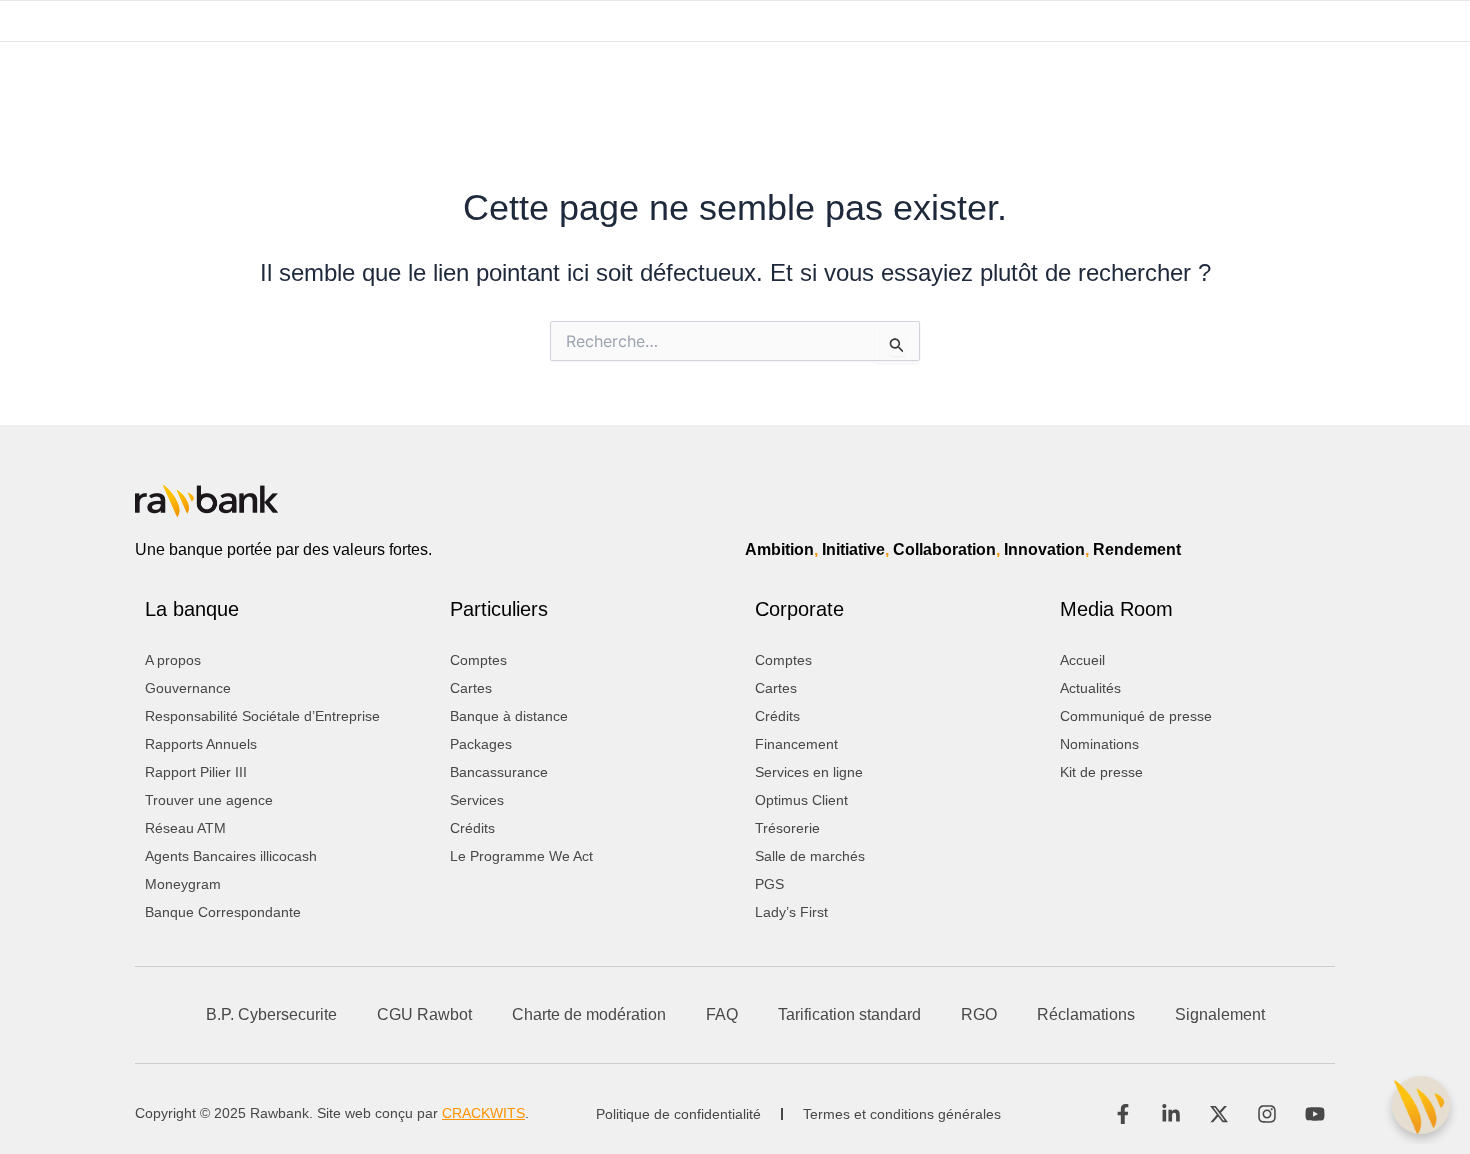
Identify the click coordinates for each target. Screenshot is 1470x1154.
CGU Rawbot (424, 1014)
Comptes (478, 660)
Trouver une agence (209, 800)
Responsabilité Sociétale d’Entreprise (262, 716)
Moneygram (183, 884)
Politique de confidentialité (678, 1114)
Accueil (1082, 660)
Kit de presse (1101, 772)
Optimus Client (801, 800)
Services (477, 800)
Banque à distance (509, 716)
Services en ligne (809, 772)
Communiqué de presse (1136, 716)
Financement (796, 744)
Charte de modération (589, 1014)
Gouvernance (188, 688)
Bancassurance (499, 772)
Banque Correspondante (223, 912)
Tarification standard (849, 1014)
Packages (481, 744)
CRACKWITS (483, 1113)
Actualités (1090, 688)
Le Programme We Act (521, 856)
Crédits (472, 828)
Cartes (471, 688)
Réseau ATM (185, 828)
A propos (173, 660)
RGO (979, 1014)
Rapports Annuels (201, 744)
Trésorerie (787, 828)
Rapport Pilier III (196, 772)
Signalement (1220, 1014)
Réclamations (1086, 1014)
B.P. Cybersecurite (271, 1014)
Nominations (1099, 744)
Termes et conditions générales (902, 1114)
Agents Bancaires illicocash (231, 856)
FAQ (722, 1014)
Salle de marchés (810, 856)
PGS (769, 884)
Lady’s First (791, 912)
